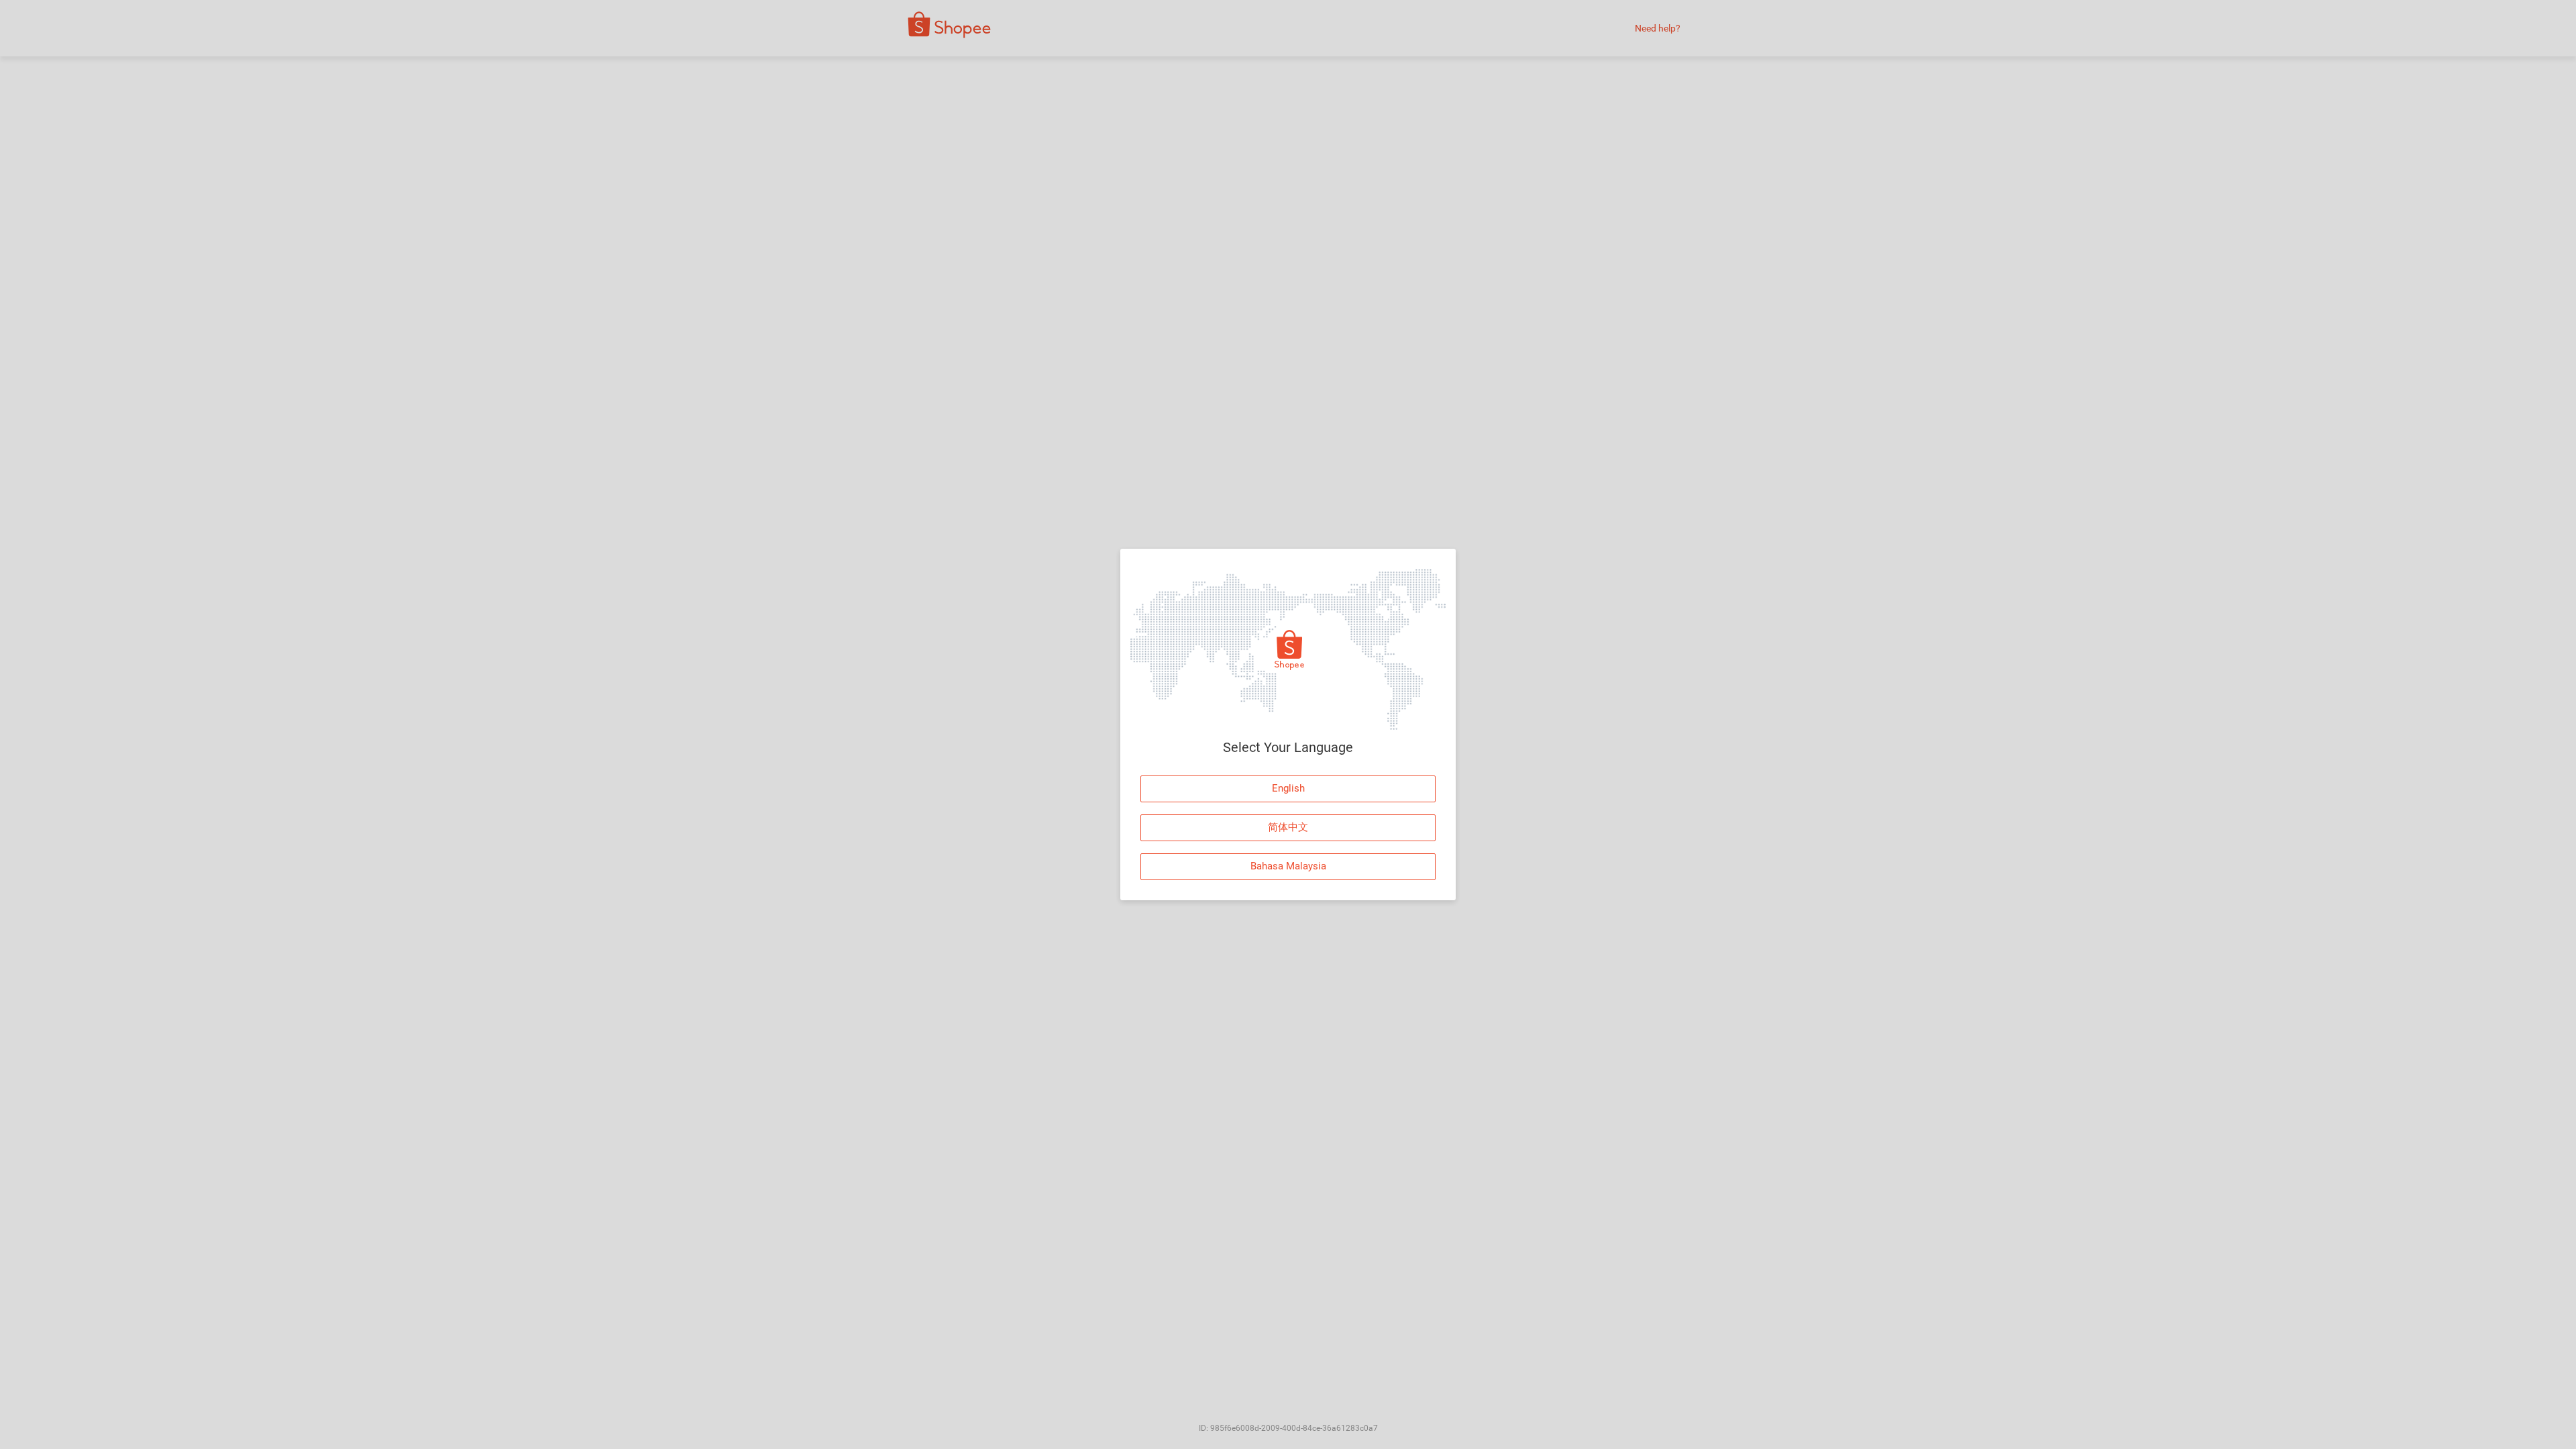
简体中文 (1288, 827)
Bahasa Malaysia (1288, 866)
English (1288, 788)
